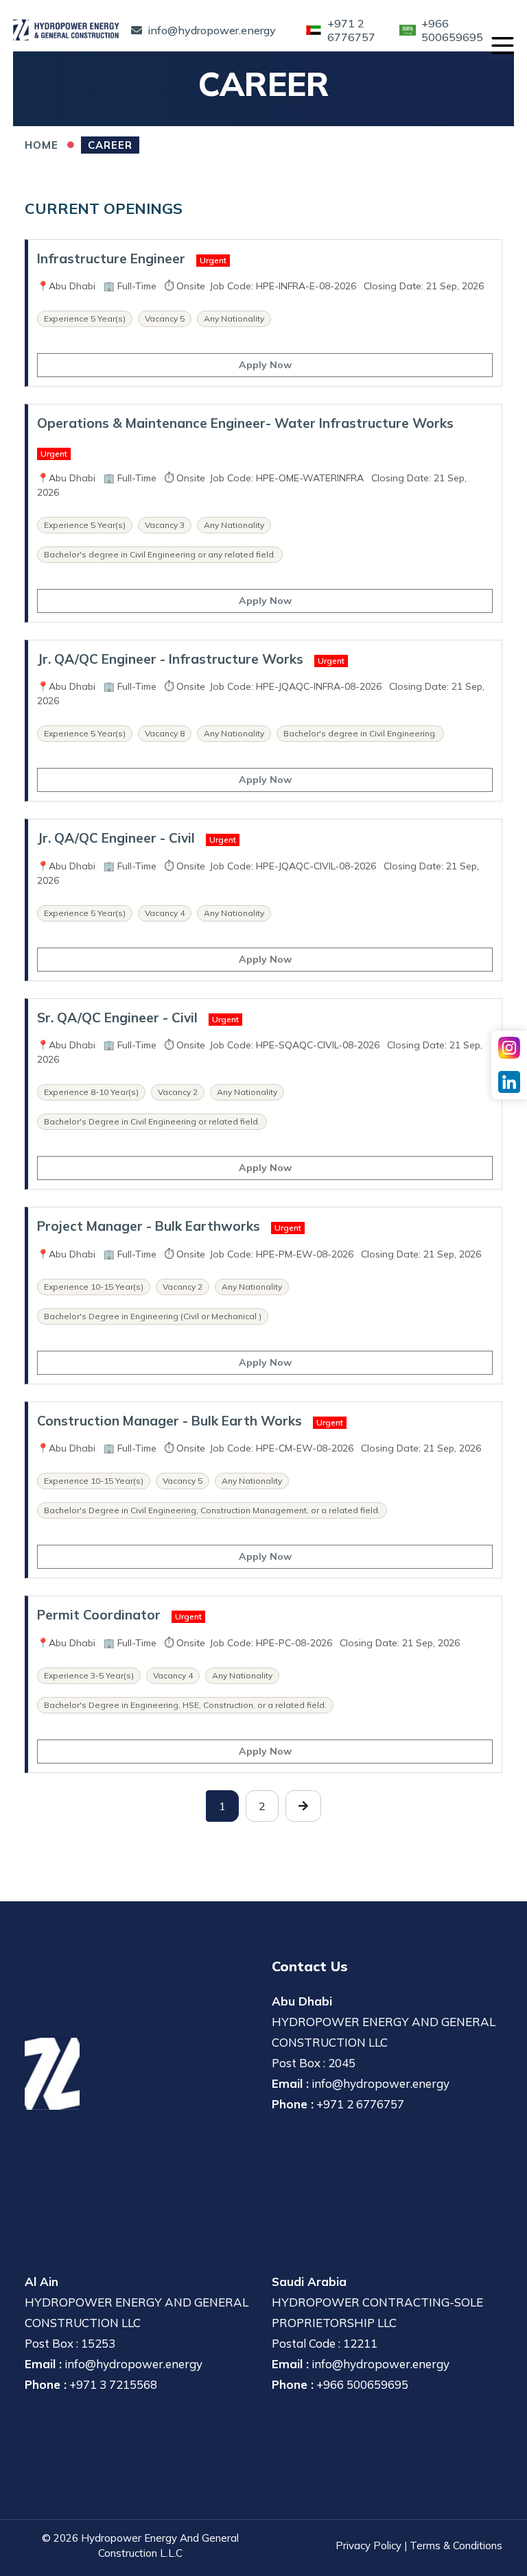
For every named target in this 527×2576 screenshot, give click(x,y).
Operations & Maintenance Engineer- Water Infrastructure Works (245, 423)
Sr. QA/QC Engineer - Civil (117, 1018)
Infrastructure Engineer (111, 258)
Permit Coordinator (99, 1615)
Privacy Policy (368, 2545)
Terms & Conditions (456, 2545)
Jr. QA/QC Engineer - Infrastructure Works (170, 659)
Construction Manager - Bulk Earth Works (169, 1421)
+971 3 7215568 (113, 2384)
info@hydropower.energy (380, 2083)
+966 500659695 (362, 2384)
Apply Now (265, 365)
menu (502, 45)
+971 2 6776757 (360, 2104)
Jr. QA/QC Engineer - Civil (116, 838)
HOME (42, 145)
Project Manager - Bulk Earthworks (149, 1226)
